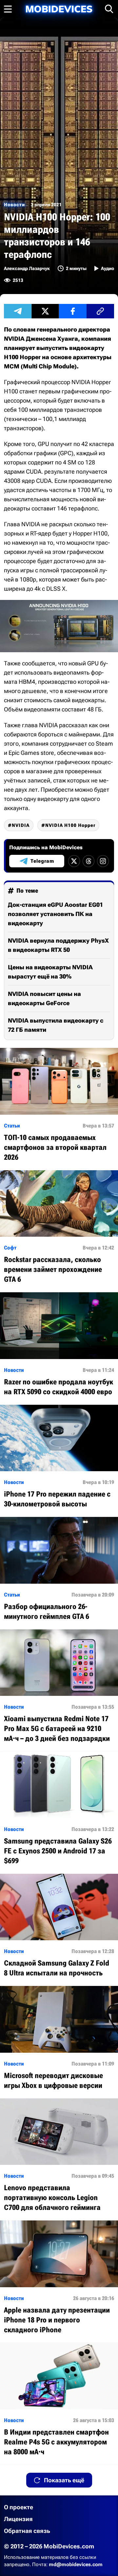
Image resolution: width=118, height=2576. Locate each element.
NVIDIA (21, 825)
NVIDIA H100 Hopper (70, 825)
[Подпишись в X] (74, 861)
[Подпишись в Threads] (88, 861)
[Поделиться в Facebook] (73, 311)
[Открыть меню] (8, 9)
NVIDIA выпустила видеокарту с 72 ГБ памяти (56, 1025)
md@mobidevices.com (76, 2564)
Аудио (108, 268)
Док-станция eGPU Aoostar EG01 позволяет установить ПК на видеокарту (55, 914)
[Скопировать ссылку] (100, 311)
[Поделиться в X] (45, 311)
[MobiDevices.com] (59, 9)
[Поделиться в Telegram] (18, 311)
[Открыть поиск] (109, 9)
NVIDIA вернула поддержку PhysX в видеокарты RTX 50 (58, 945)
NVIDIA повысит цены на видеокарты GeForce (44, 998)
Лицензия (18, 2519)
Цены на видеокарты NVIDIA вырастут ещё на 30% (50, 972)
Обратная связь (27, 2531)
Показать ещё (64, 2480)
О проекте (19, 2507)
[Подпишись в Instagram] (103, 861)
